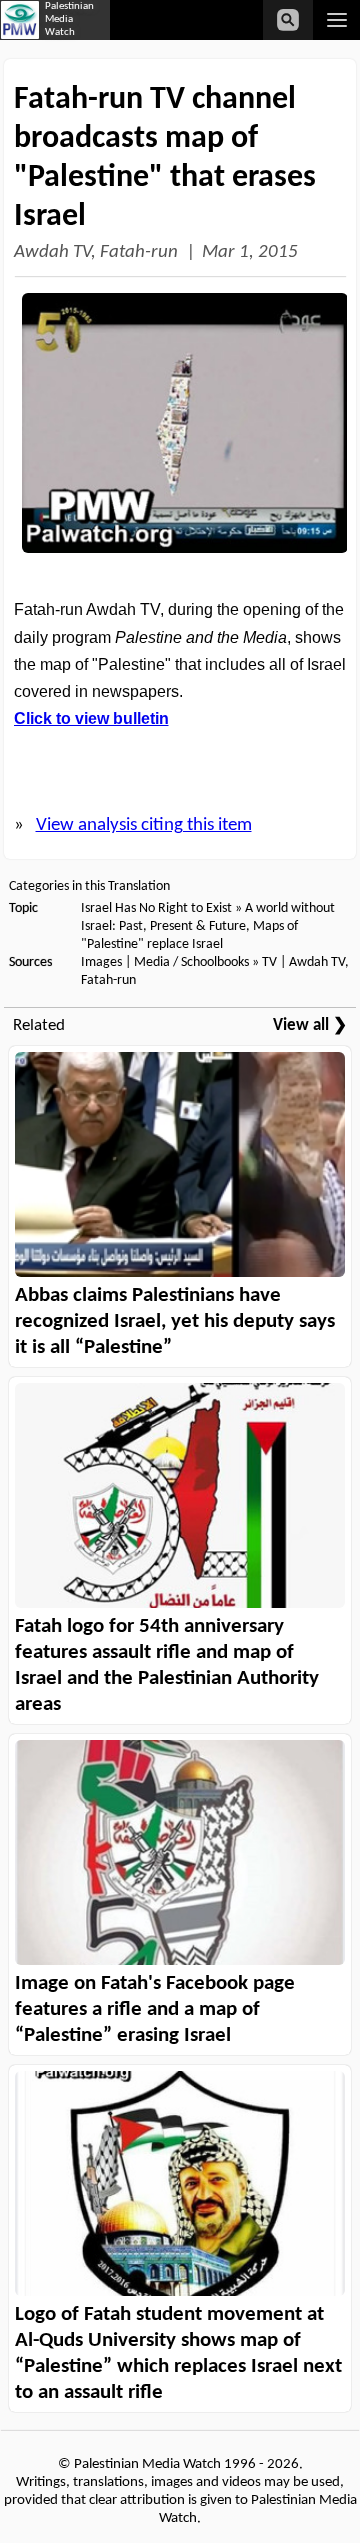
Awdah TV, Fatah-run (96, 252)
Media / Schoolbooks (191, 962)
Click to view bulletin (91, 718)
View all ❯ (310, 1025)
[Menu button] (336, 20)
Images (101, 962)
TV (269, 962)
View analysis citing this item (144, 825)
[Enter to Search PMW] (288, 20)
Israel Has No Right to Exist (156, 908)
